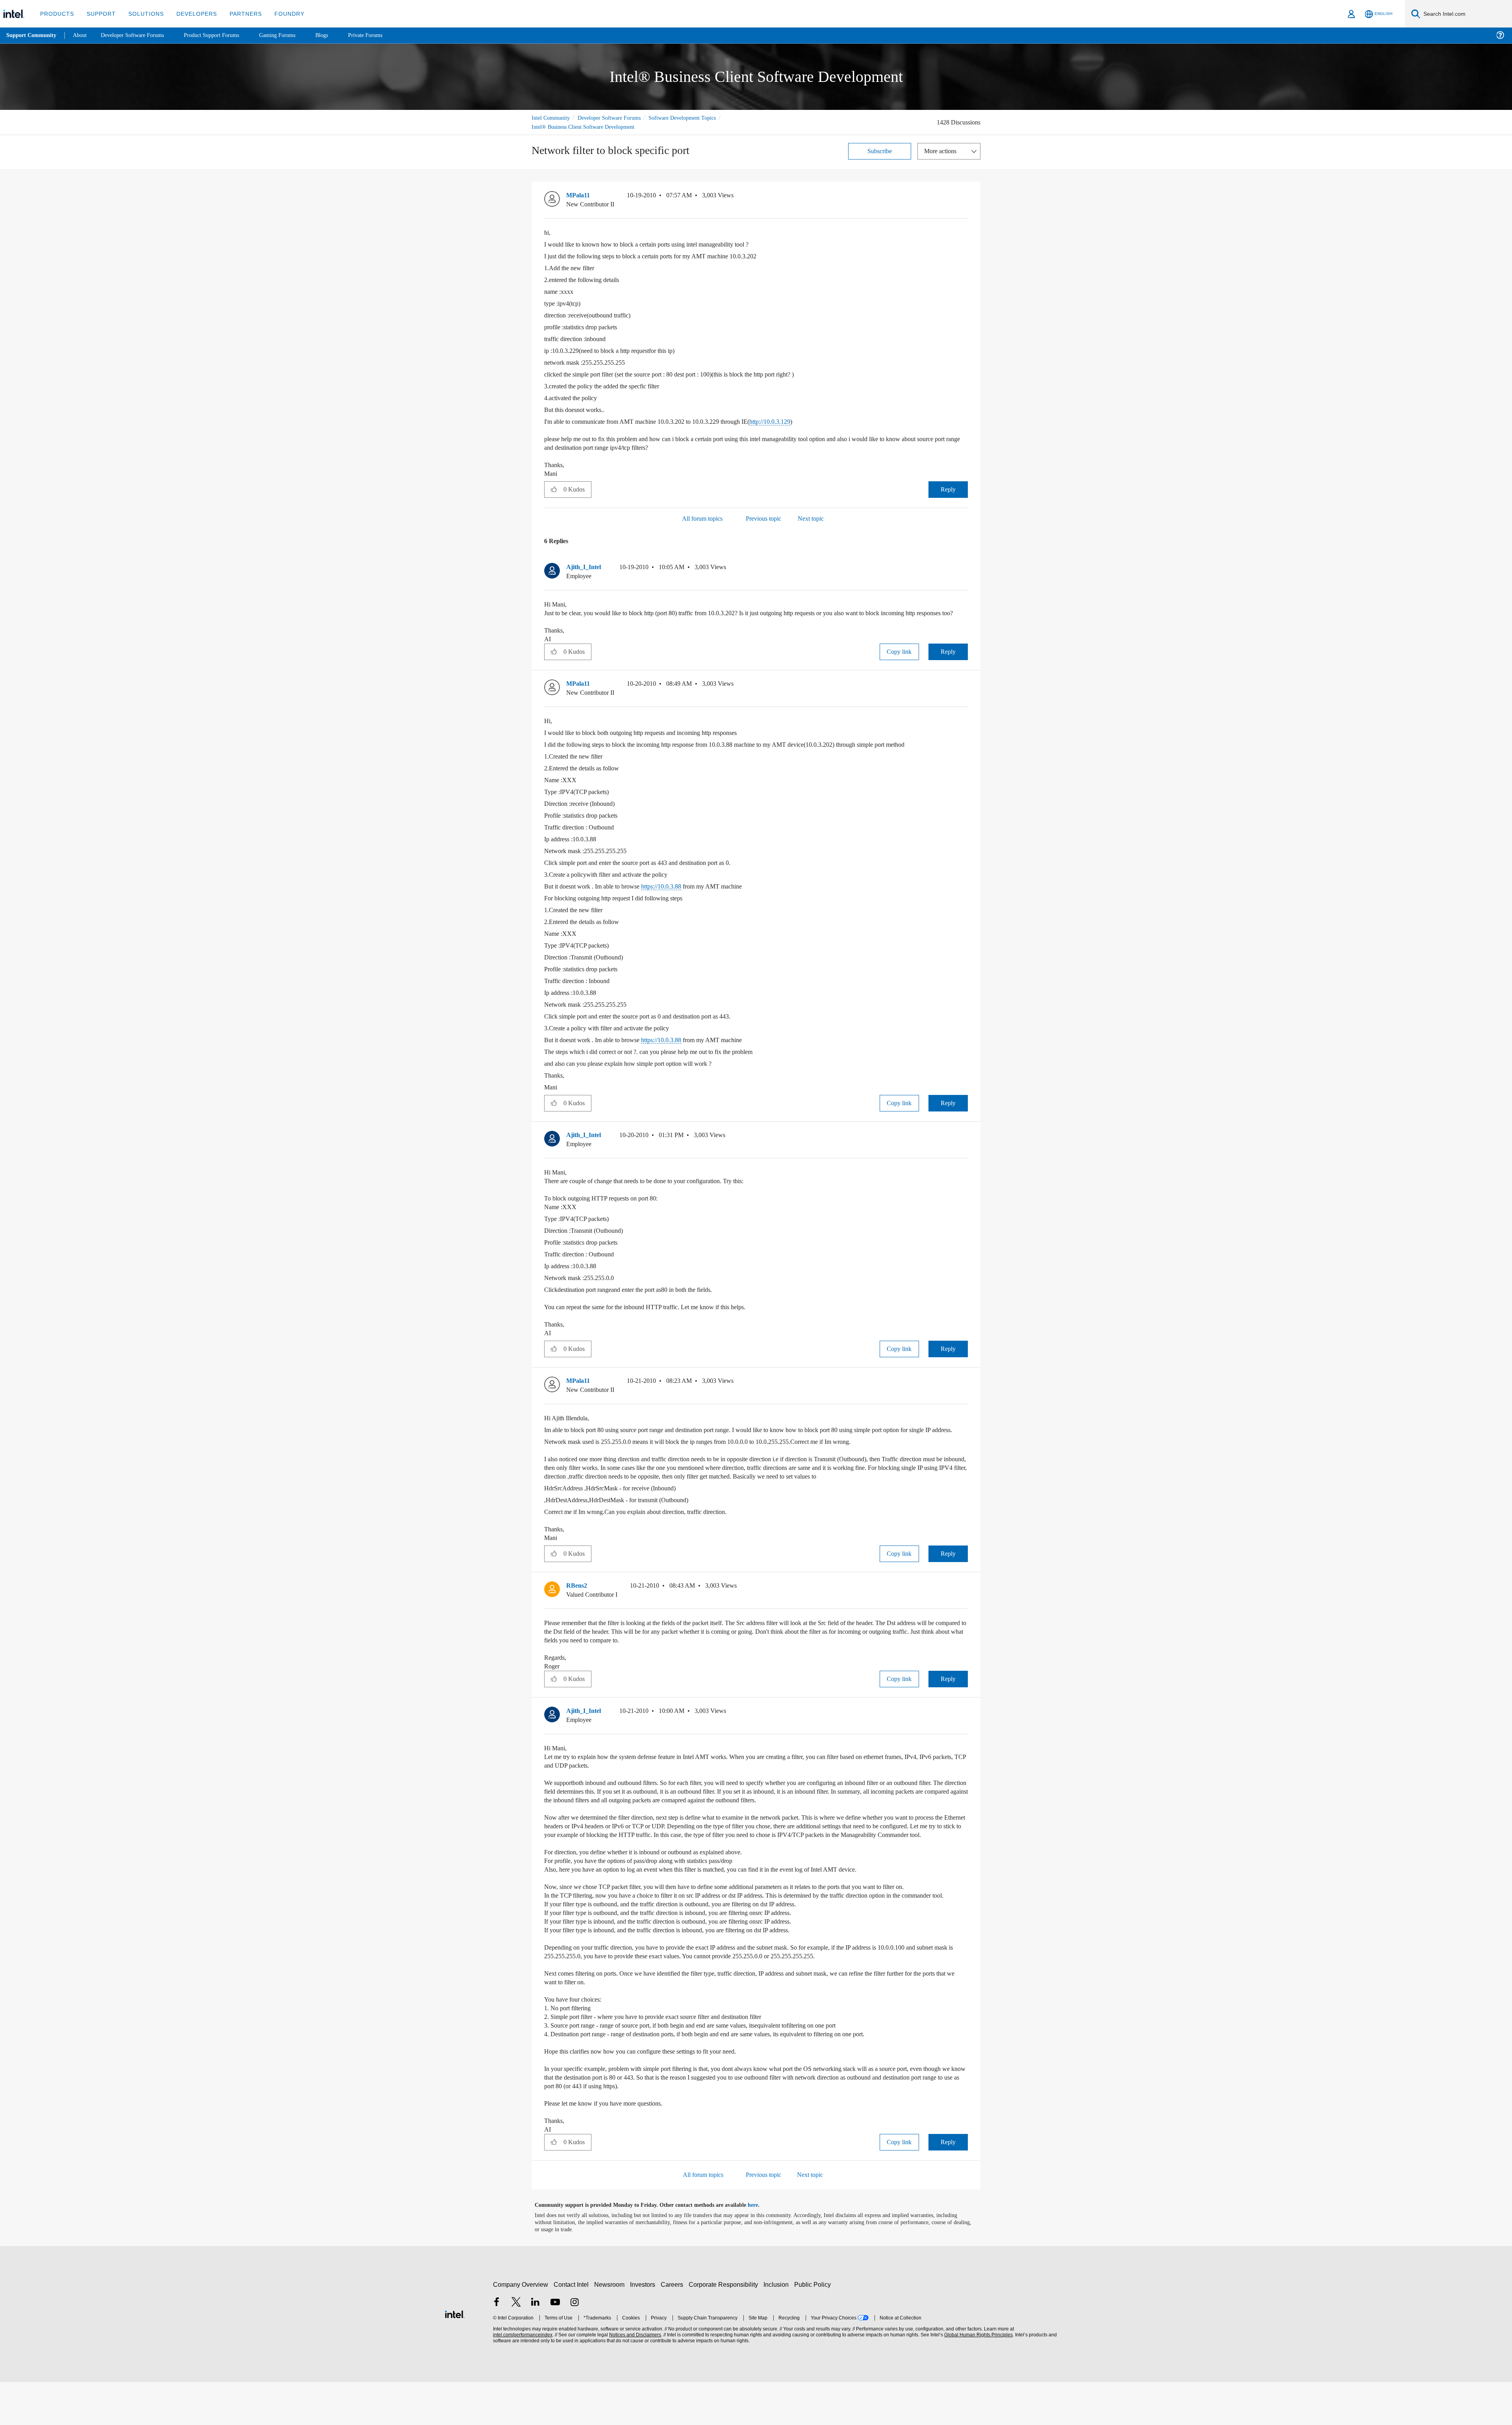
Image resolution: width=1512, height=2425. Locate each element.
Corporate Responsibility (725, 2328)
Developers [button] (191, 14)
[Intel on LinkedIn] (535, 2346)
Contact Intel (572, 2328)
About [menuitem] (82, 35)
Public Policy (814, 2328)
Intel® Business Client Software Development (587, 127)
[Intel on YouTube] (555, 2346)
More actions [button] (942, 151)
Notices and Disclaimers (634, 2378)
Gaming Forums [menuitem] (292, 35)
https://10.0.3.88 (677, 895)
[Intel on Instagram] (574, 2346)
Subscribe (880, 151)
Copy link (899, 660)
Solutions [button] (142, 14)
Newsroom (611, 2328)
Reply (948, 489)
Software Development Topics (696, 118)
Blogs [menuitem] (337, 35)
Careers (674, 2328)
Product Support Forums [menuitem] (222, 35)
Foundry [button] (280, 14)
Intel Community (552, 118)
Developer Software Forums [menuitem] (138, 35)
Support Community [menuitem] (32, 35)
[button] (965, 197)
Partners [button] (238, 14)
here (760, 2248)
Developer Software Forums (616, 118)
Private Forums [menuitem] (383, 35)
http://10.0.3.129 (799, 421)
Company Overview (521, 2328)
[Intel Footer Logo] (455, 2356)
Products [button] (56, 14)
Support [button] (99, 14)
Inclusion (778, 2328)
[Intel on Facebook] (497, 2346)
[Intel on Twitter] (516, 2346)
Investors (644, 2328)
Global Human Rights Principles (977, 2378)
